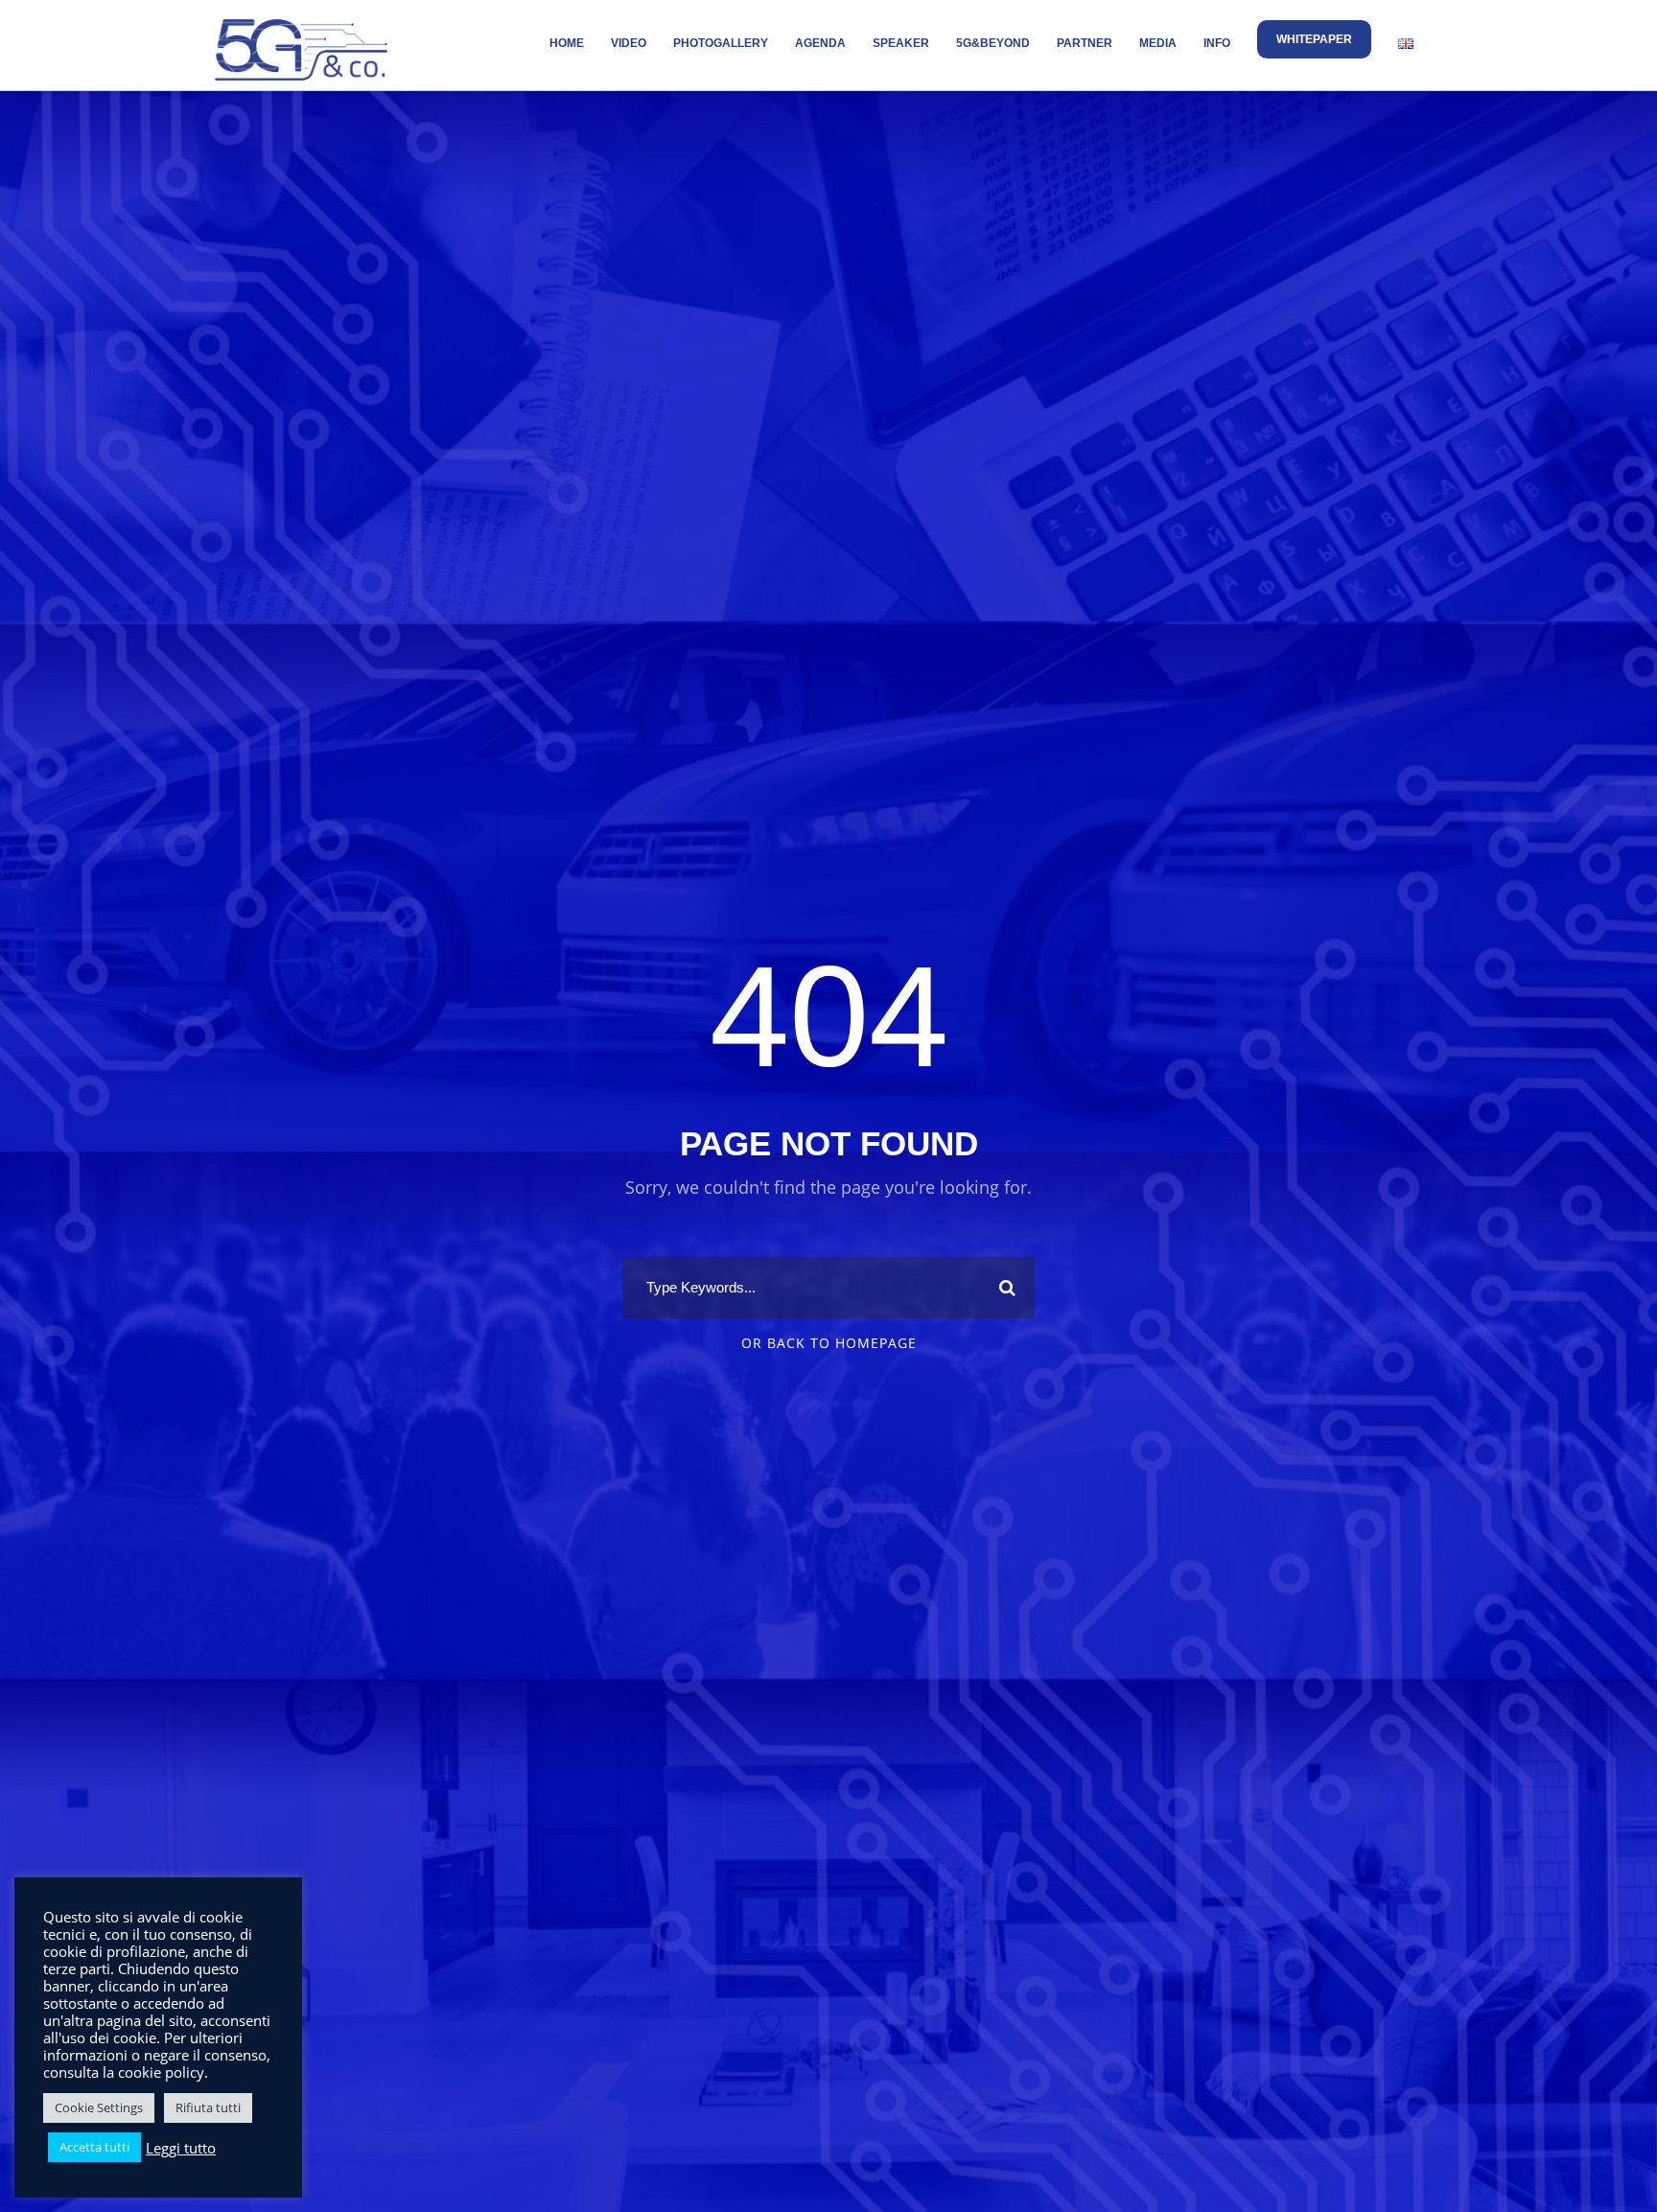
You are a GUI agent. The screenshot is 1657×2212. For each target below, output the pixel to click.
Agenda (820, 43)
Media (1158, 43)
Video (629, 43)
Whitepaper (1314, 39)
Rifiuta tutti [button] (208, 2107)
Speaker (901, 43)
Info (1217, 43)
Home (567, 43)
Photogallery (721, 43)
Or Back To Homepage (829, 1343)
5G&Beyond (993, 43)
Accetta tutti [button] (94, 2147)
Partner (1085, 43)
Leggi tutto (181, 2148)
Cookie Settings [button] (99, 2107)
